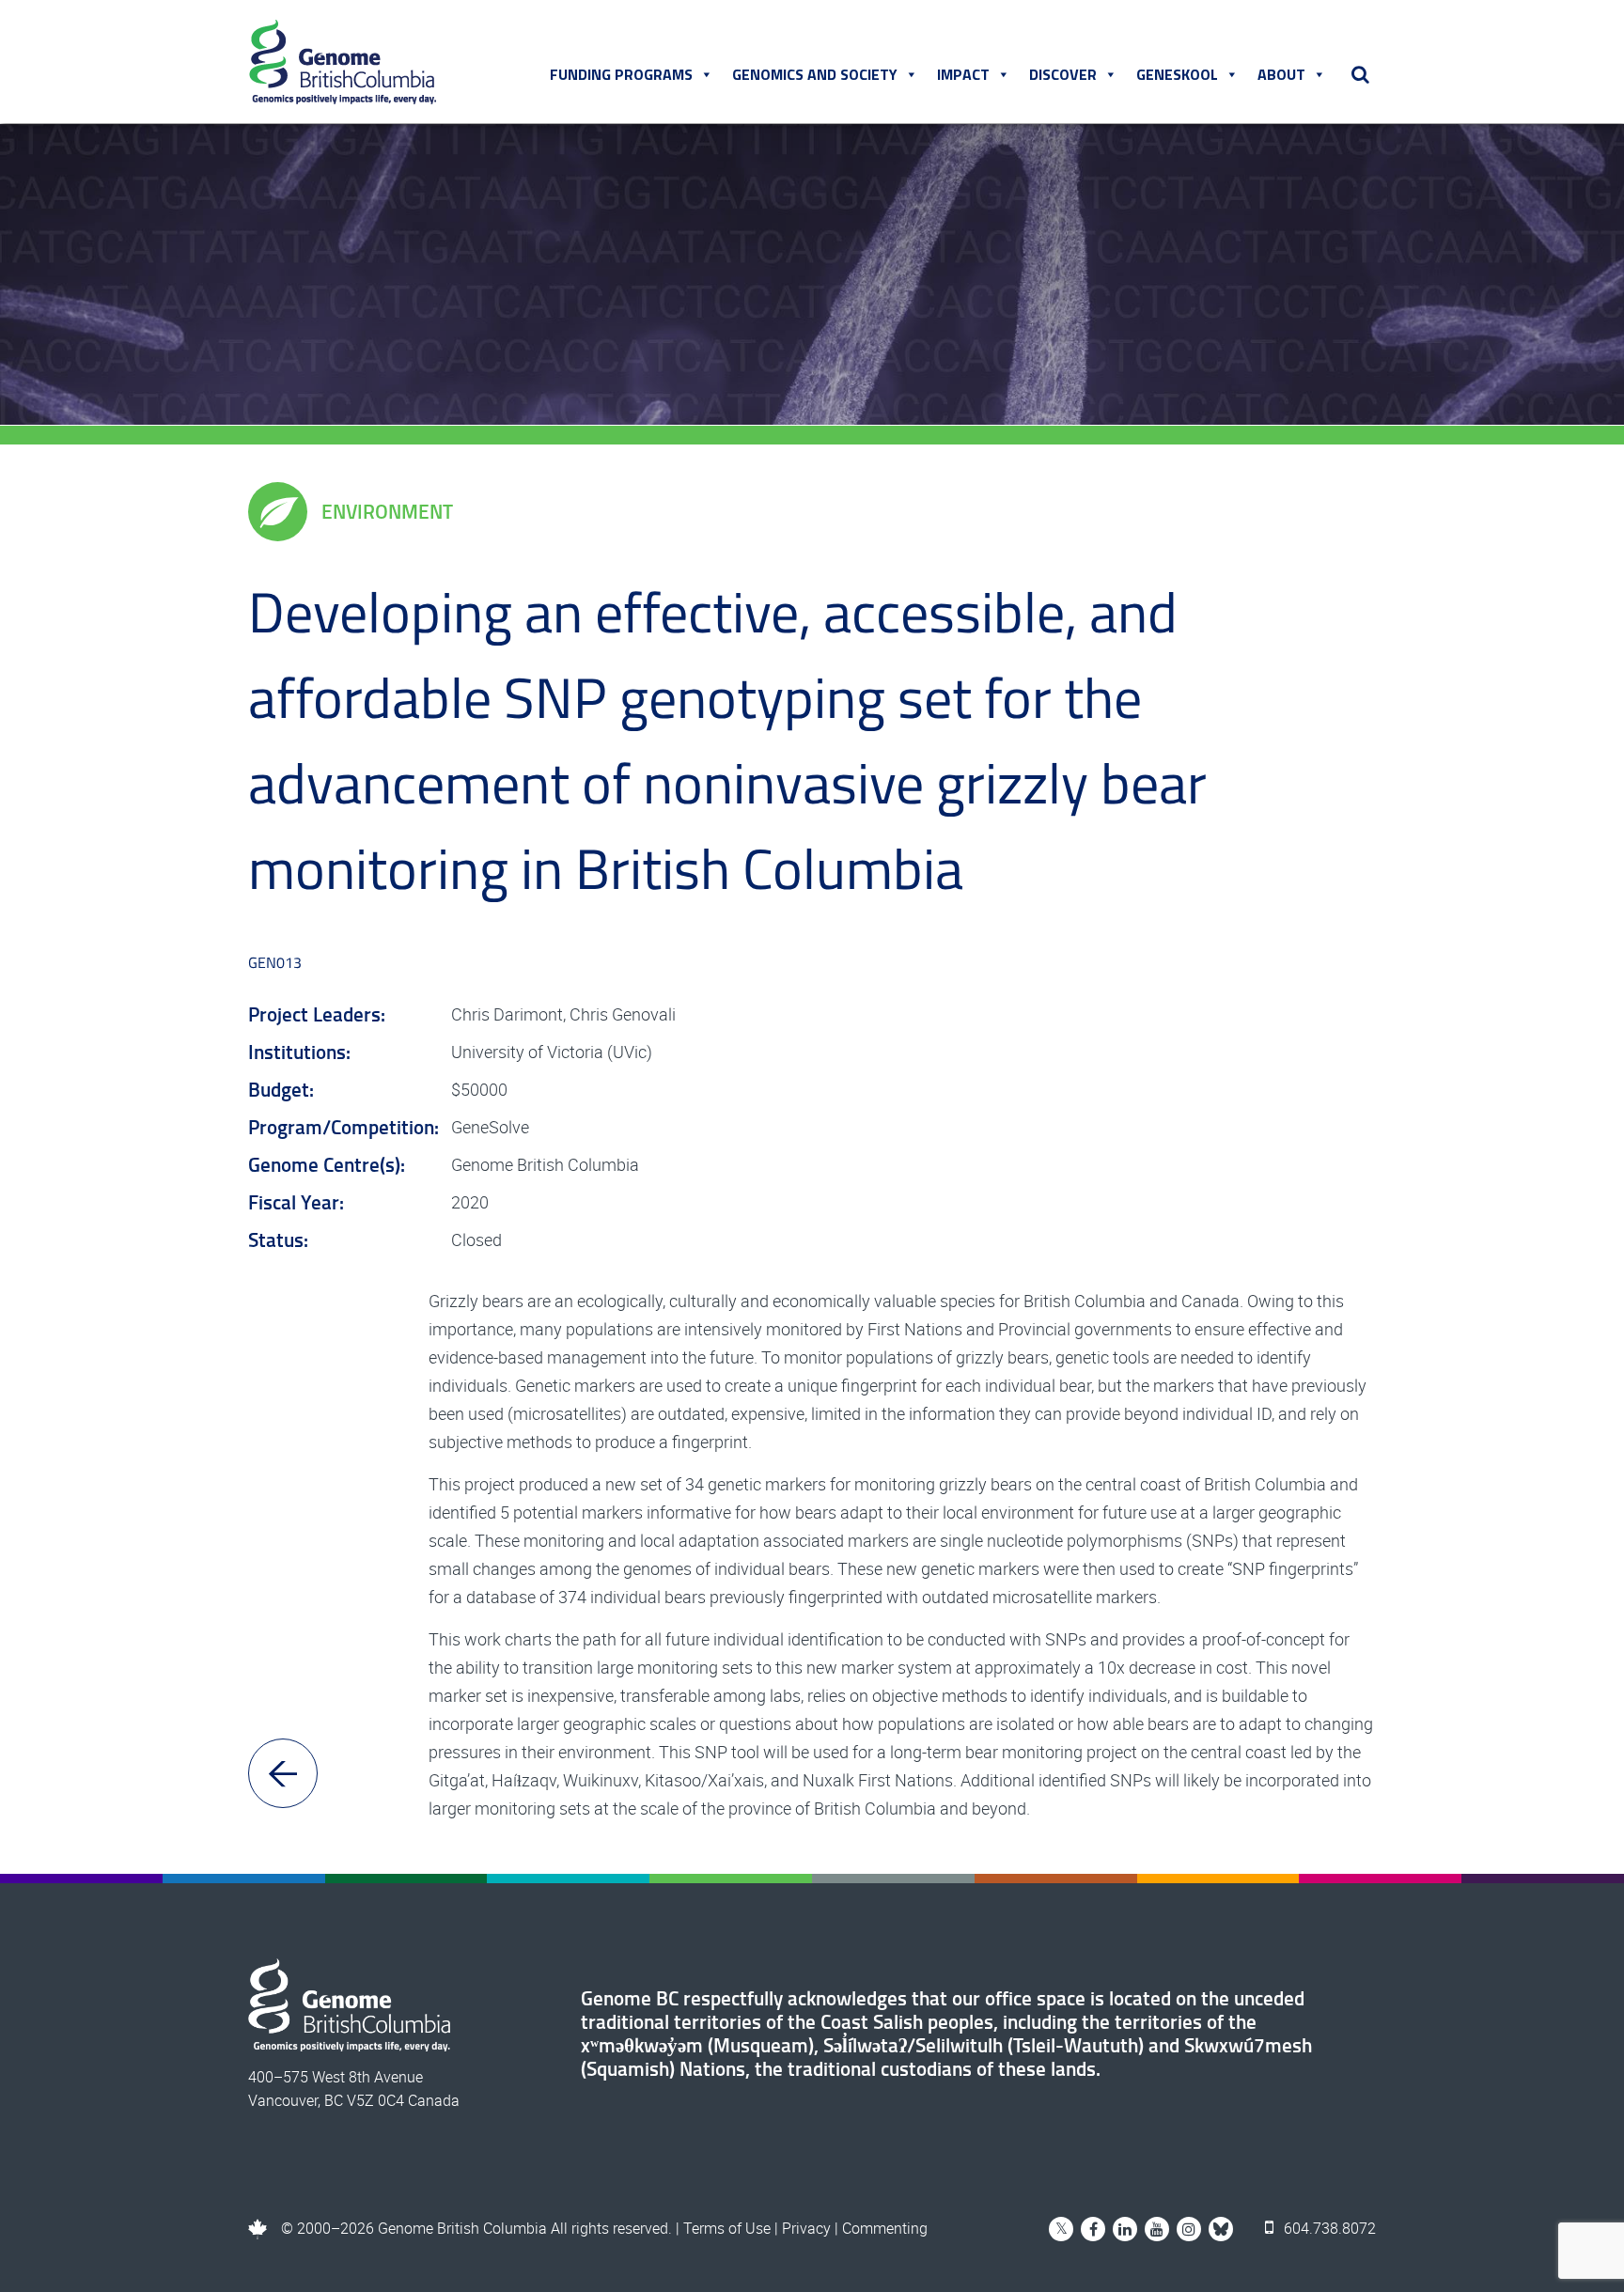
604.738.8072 (1328, 2228)
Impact (963, 74)
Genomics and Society (815, 74)
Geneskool (1177, 74)
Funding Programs (621, 74)
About (1281, 74)
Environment (387, 511)
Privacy (806, 2228)
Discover (1063, 74)
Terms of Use (727, 2228)
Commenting (885, 2228)
